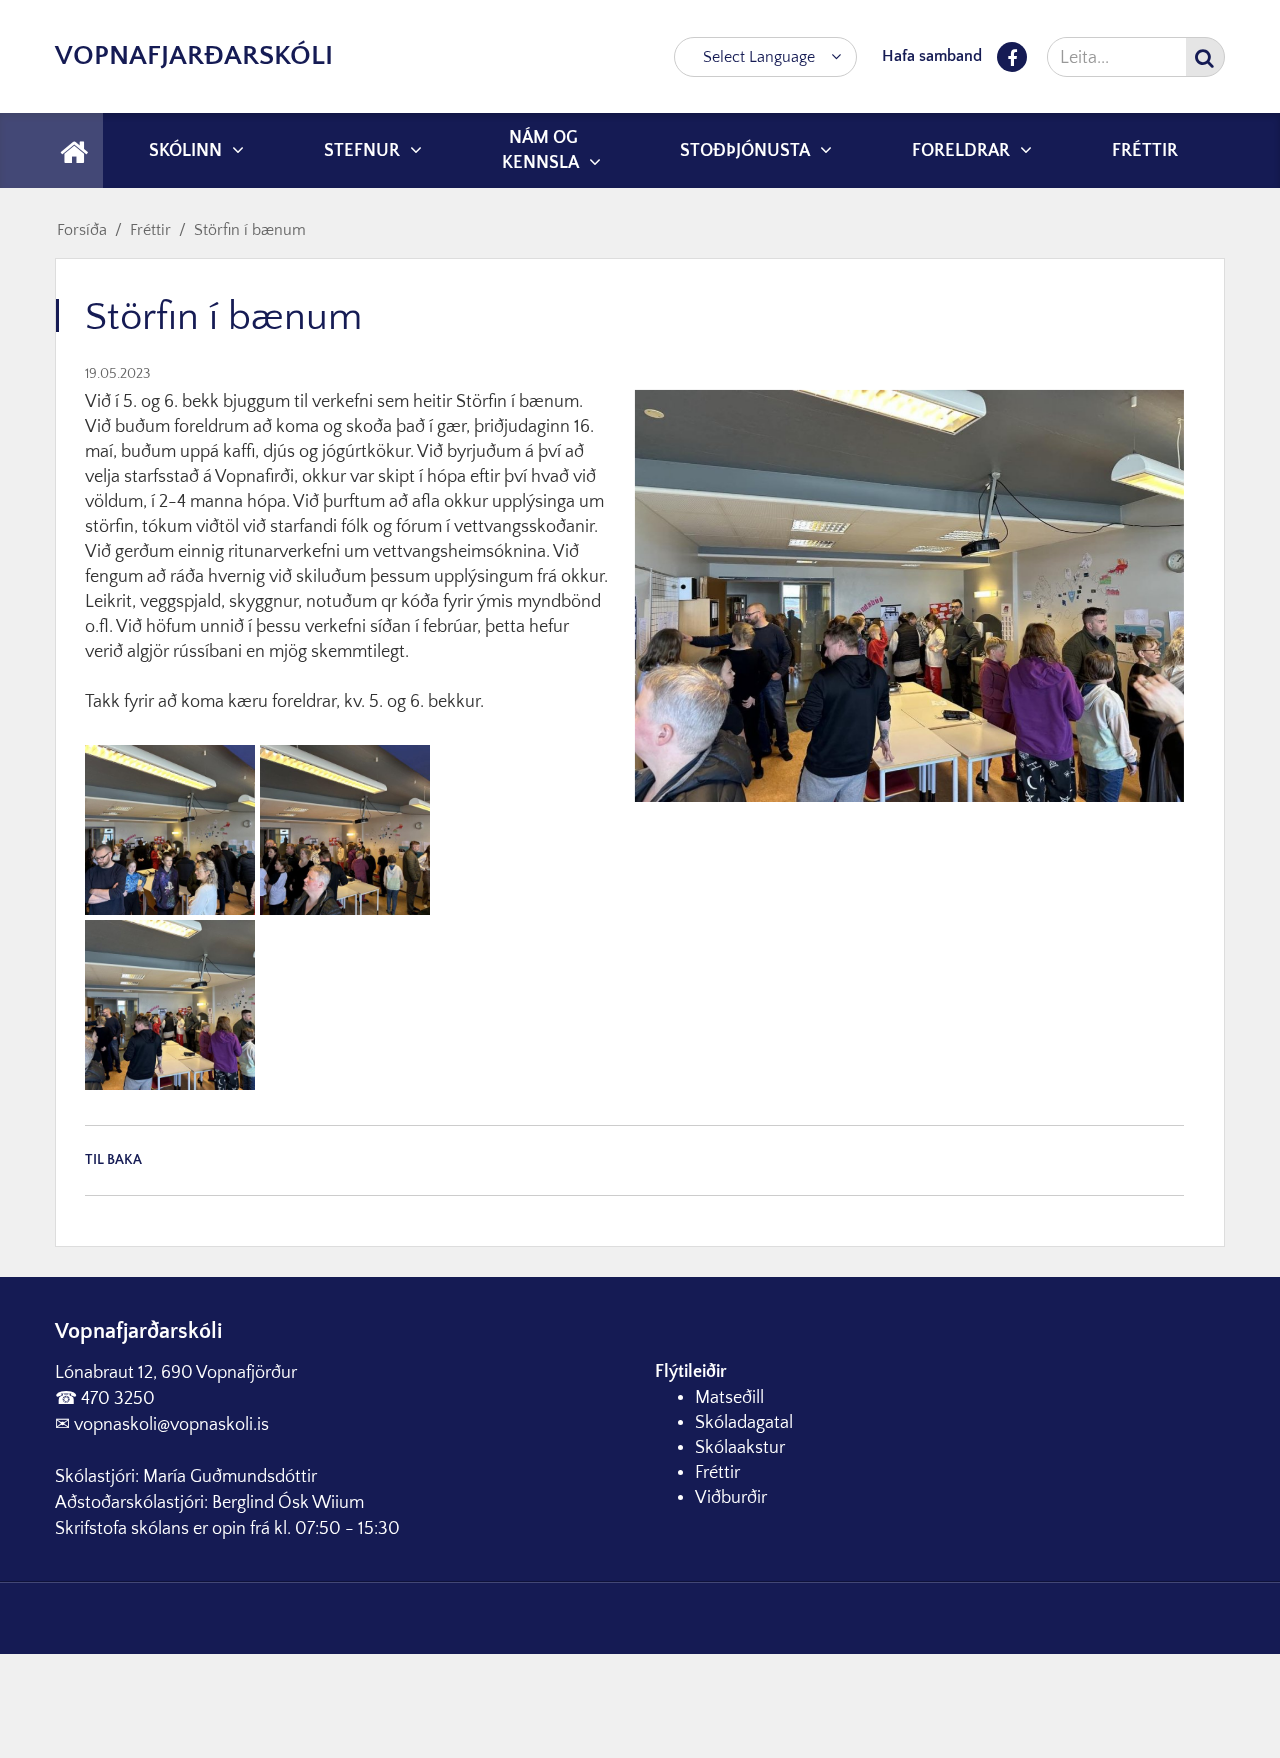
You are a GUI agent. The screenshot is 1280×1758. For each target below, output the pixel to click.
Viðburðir (731, 1498)
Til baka (113, 1160)
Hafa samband (932, 56)
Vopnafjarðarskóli (194, 55)
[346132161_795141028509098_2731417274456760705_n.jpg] (345, 829)
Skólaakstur (740, 1448)
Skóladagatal (744, 1423)
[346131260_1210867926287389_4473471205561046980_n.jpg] (170, 1004)
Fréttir (150, 230)
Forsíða (82, 230)
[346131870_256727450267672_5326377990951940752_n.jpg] (170, 829)
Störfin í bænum (250, 230)
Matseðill (729, 1398)
